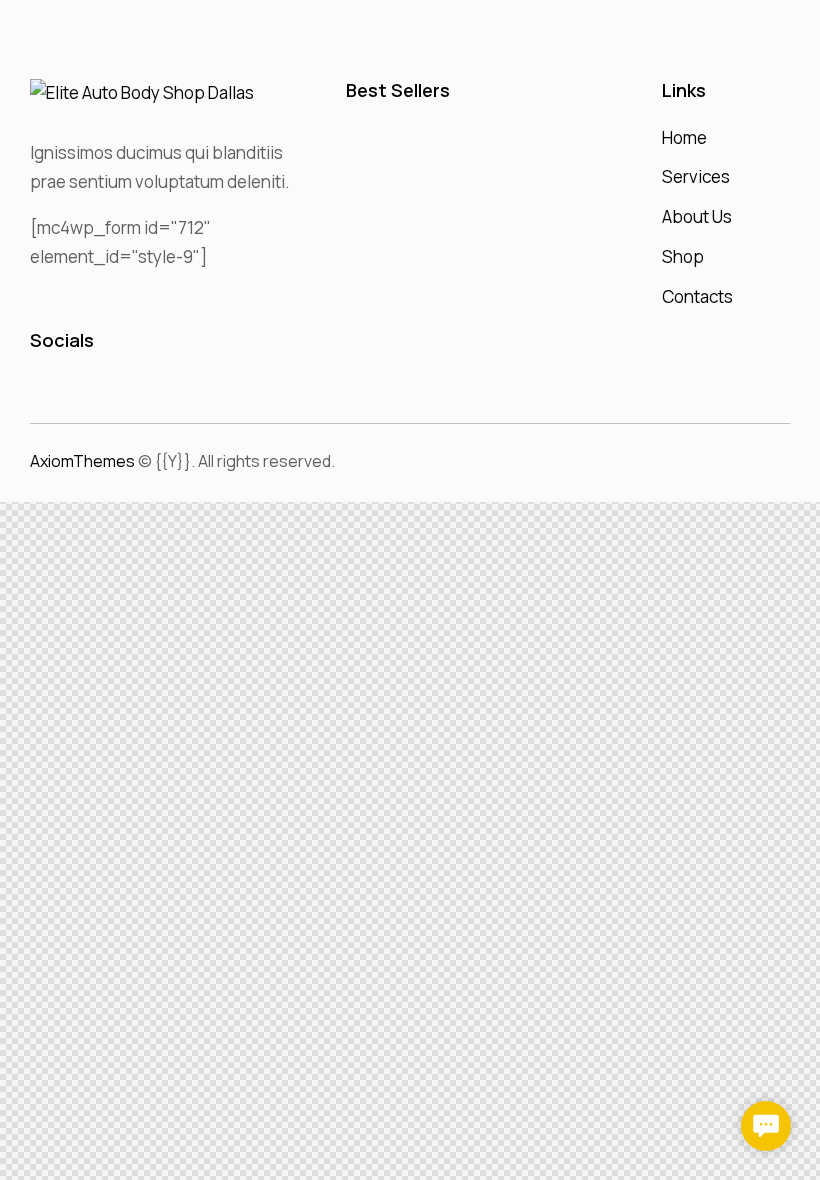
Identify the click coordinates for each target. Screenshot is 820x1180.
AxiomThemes (82, 461)
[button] (766, 1126)
